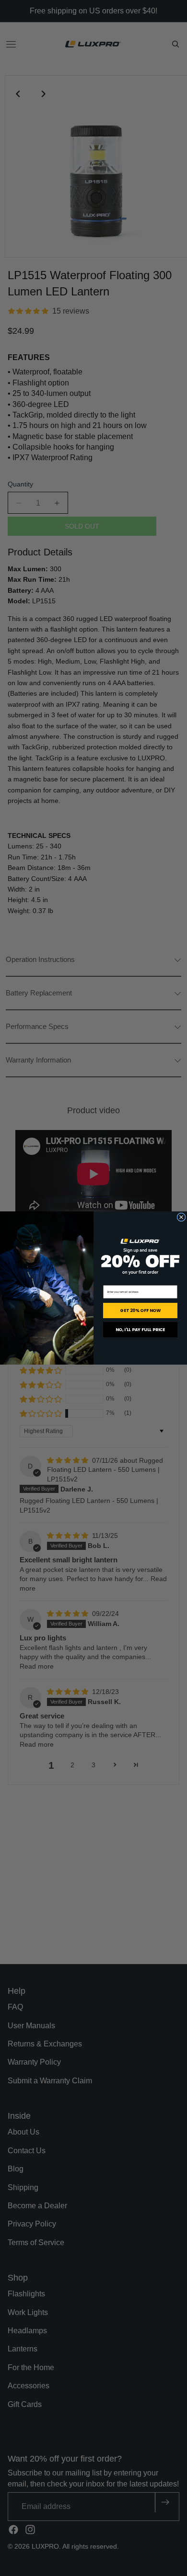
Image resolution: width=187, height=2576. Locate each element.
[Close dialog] (181, 1217)
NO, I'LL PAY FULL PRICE (140, 1330)
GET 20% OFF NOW (140, 1311)
